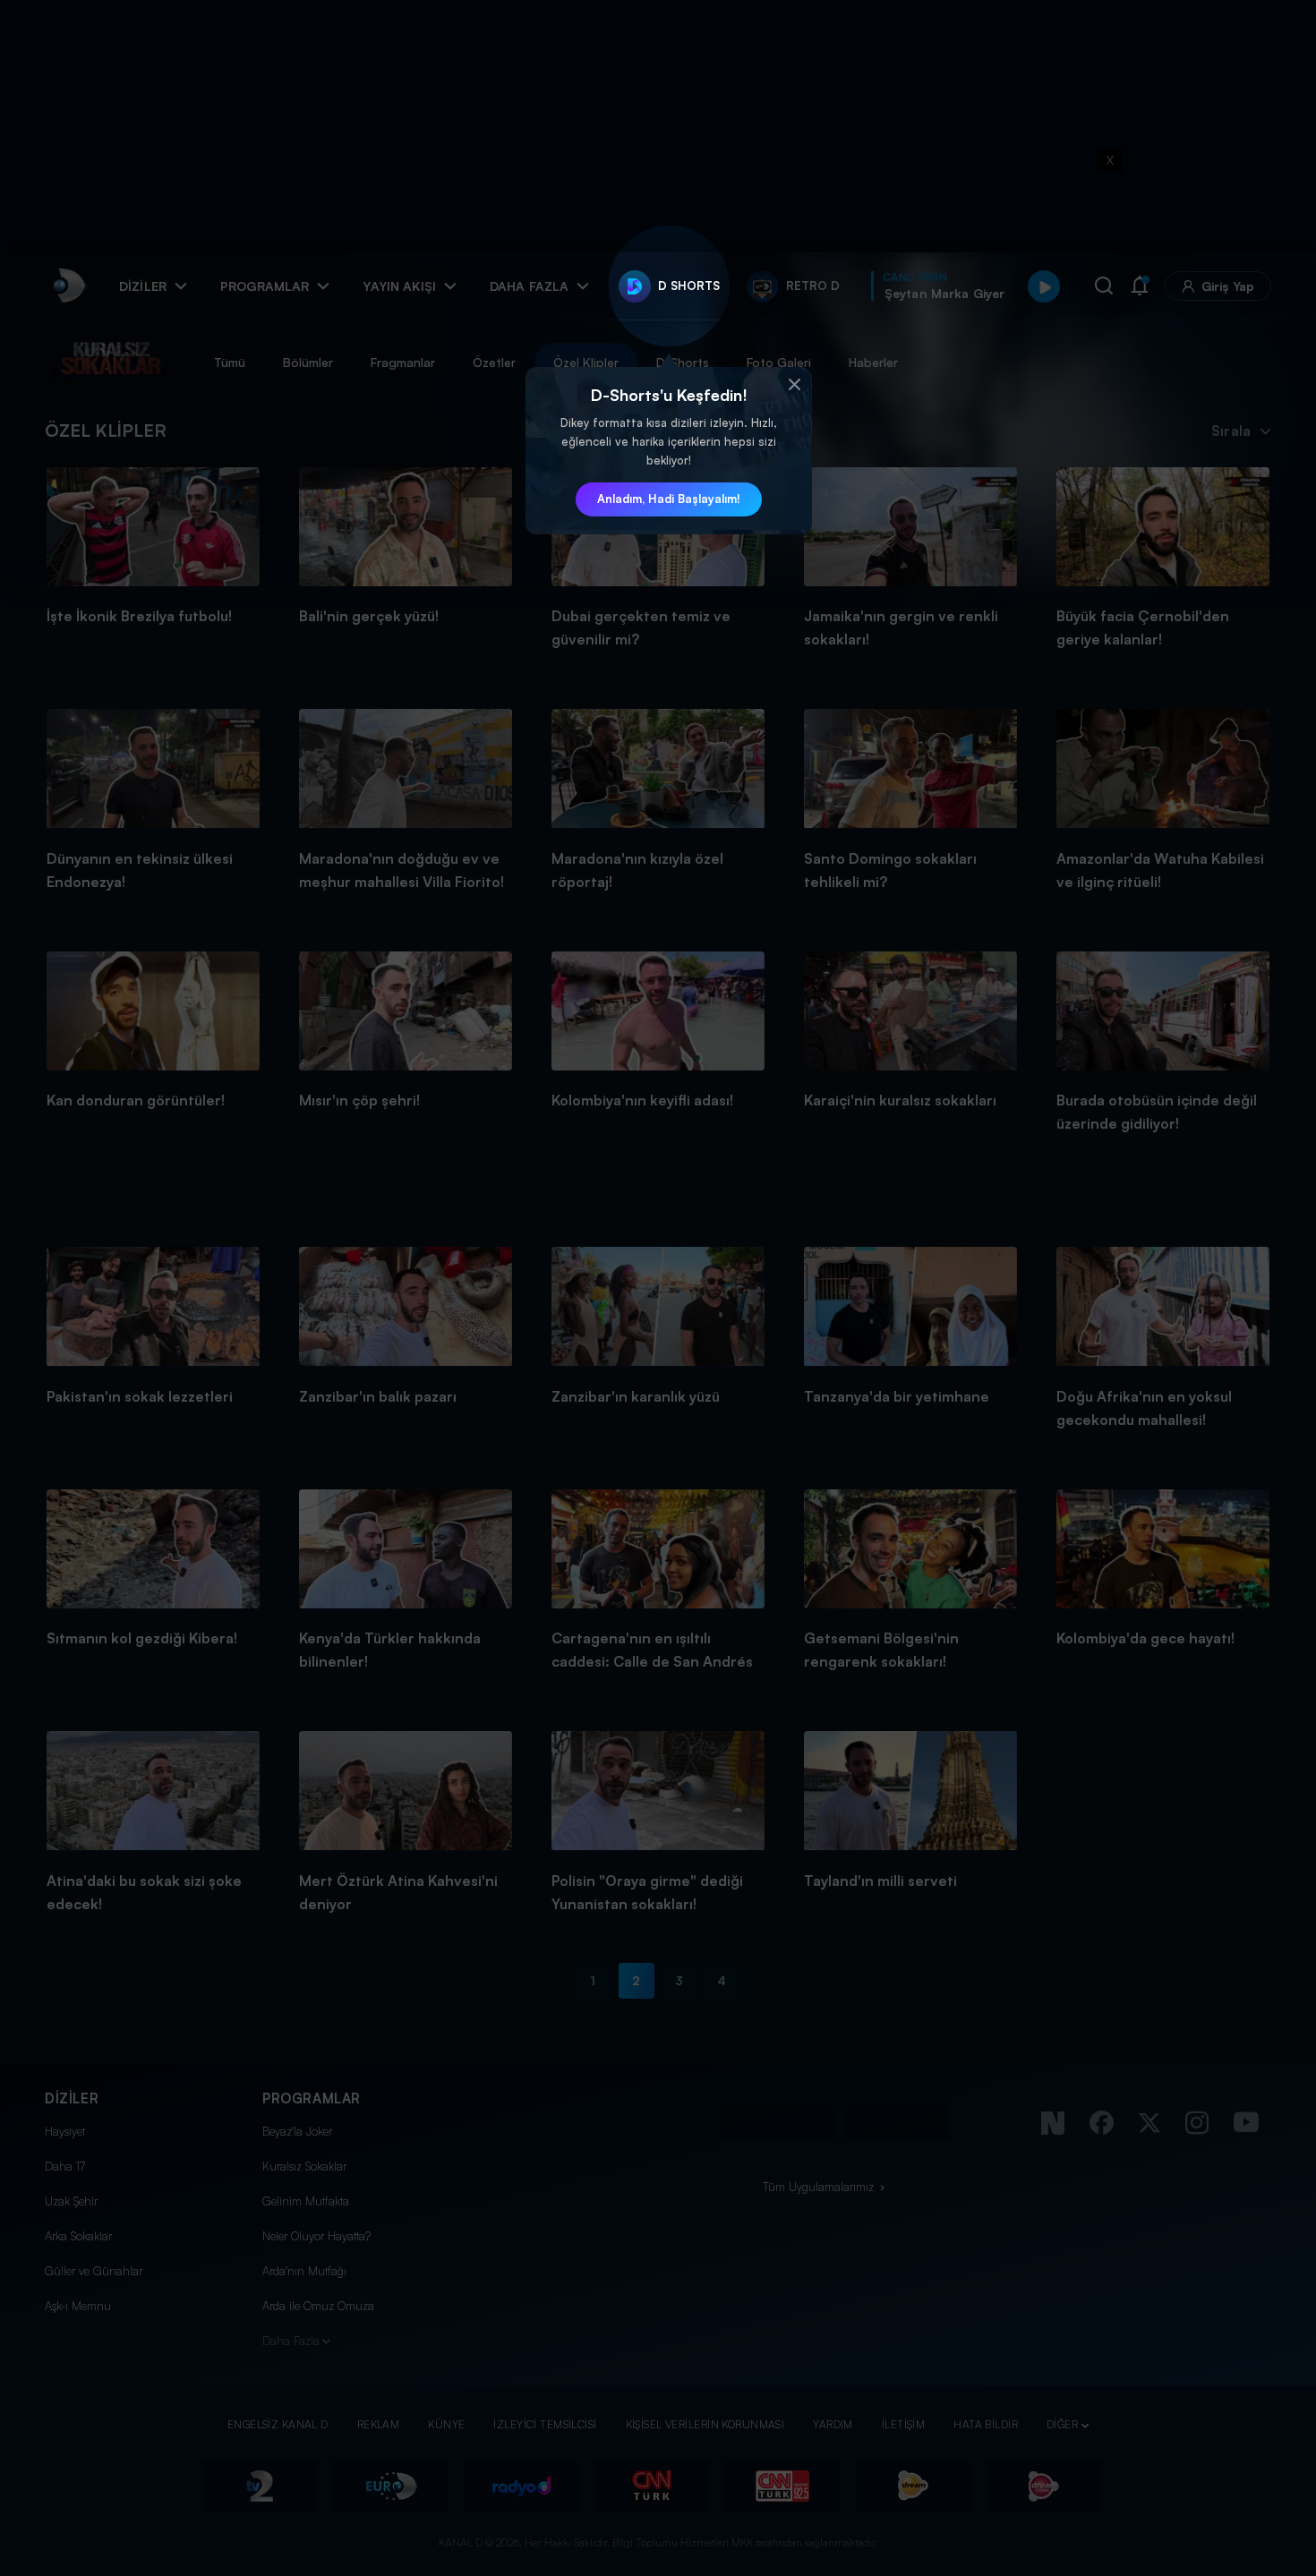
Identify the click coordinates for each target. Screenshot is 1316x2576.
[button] (794, 385)
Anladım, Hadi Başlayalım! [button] (669, 499)
